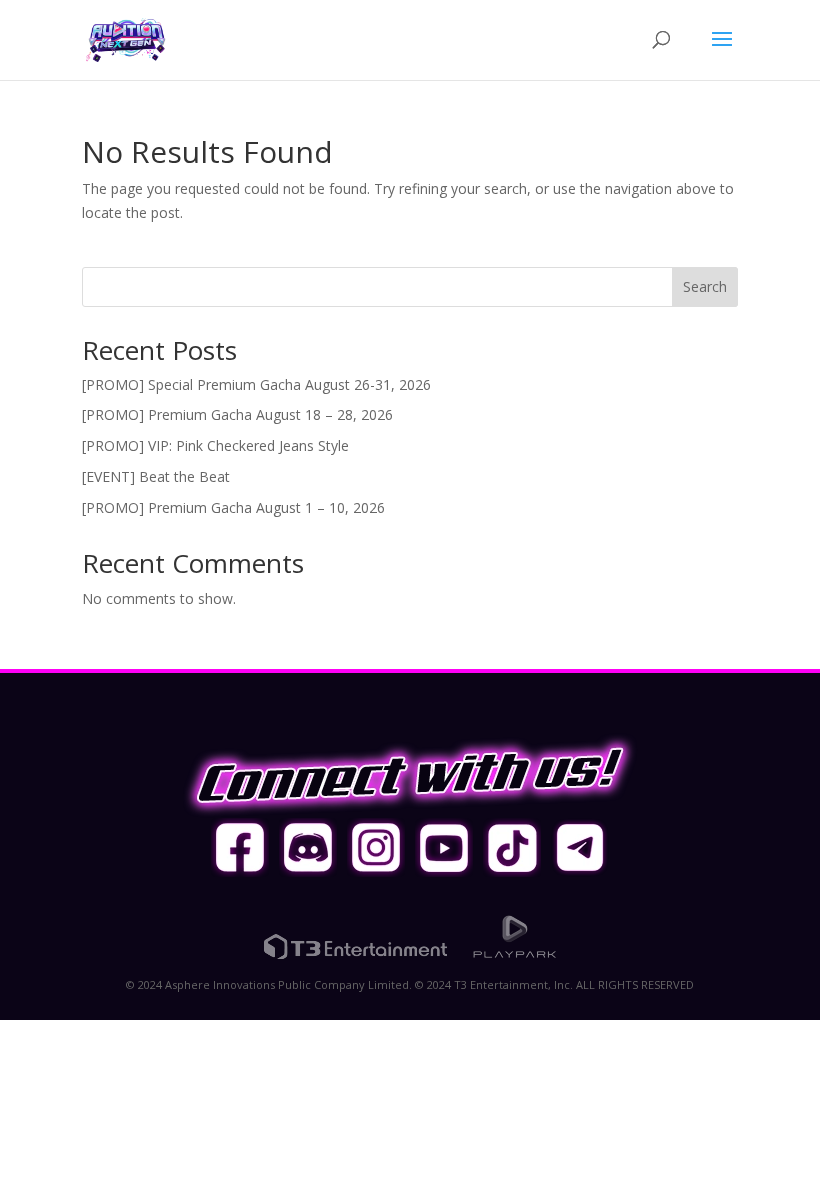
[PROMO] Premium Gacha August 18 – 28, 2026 (237, 414)
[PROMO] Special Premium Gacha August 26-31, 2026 (256, 384)
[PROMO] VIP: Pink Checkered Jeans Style (215, 445)
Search (705, 286)
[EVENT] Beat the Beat (156, 476)
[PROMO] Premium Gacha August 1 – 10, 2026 (233, 507)
